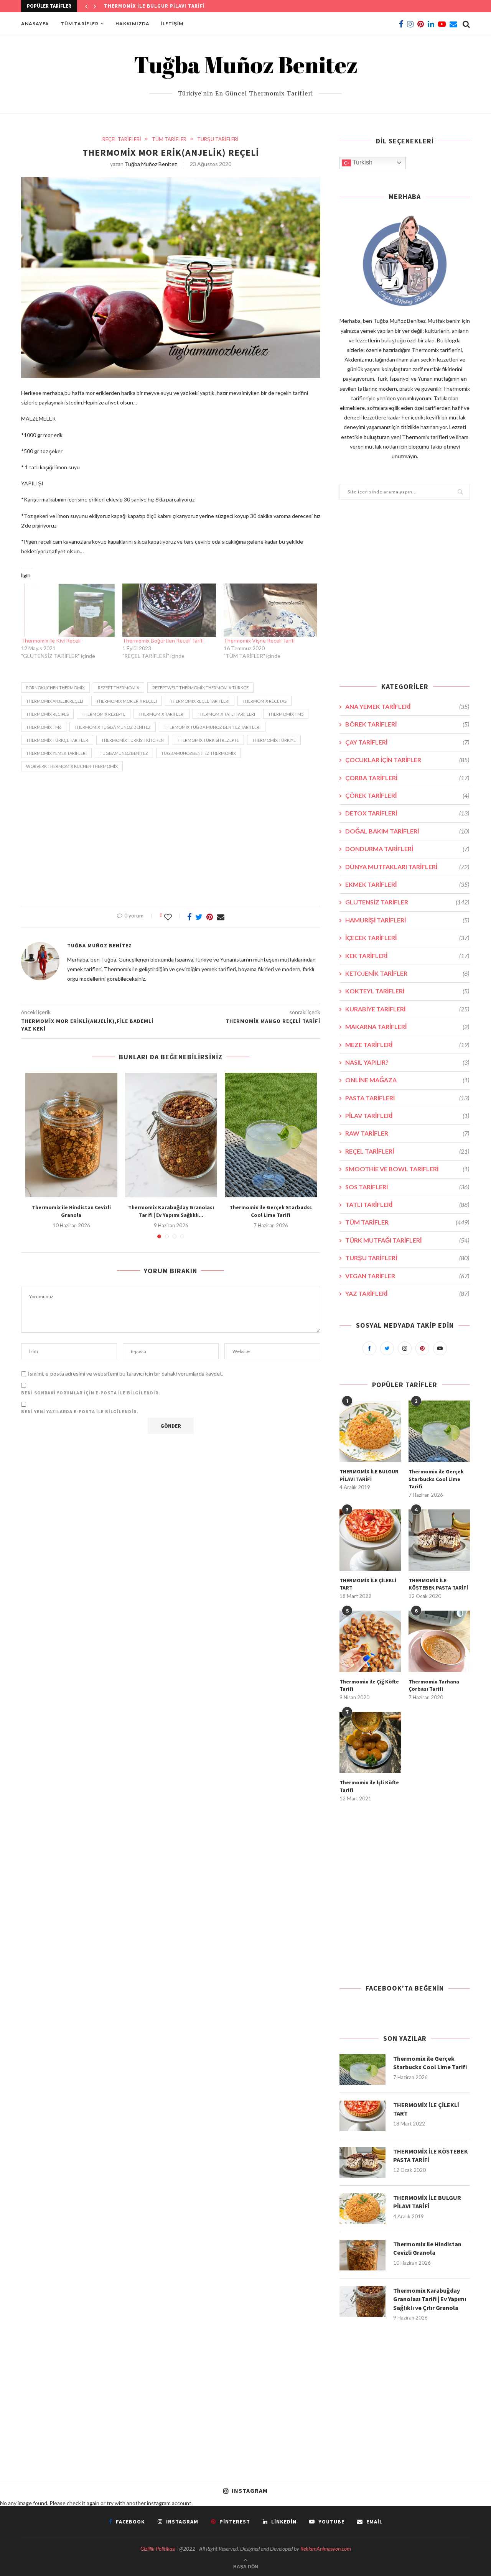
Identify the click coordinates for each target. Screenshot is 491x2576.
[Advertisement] (171, 841)
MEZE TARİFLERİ (407, 1045)
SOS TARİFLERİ (407, 1187)
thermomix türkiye (274, 740)
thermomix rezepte (104, 714)
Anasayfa (35, 24)
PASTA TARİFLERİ (407, 1098)
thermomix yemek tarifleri (56, 753)
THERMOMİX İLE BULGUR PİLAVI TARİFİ (154, 6)
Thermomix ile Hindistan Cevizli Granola (71, 1211)
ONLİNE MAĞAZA (407, 1080)
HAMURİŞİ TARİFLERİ (407, 920)
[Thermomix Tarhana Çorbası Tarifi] (439, 1641)
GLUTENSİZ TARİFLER (407, 902)
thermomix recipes (47, 714)
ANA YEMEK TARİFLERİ (407, 706)
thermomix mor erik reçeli (127, 701)
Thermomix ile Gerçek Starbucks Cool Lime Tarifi (271, 1211)
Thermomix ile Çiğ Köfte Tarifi (369, 1685)
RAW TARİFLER (407, 1133)
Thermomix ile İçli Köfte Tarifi (369, 1786)
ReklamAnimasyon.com (326, 2549)
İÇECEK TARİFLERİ (407, 938)
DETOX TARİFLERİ (407, 813)
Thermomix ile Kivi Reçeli (51, 640)
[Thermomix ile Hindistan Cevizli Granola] (71, 1135)
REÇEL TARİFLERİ (122, 139)
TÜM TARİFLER (80, 24)
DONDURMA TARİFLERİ (407, 849)
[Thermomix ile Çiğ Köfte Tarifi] (370, 1641)
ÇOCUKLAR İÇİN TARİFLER (407, 760)
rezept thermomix (119, 688)
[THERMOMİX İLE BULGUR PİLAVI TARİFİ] (370, 1431)
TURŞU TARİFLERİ (218, 139)
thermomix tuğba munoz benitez (113, 727)
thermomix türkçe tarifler (57, 740)
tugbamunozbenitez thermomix (199, 753)
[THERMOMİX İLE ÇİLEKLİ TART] (370, 1540)
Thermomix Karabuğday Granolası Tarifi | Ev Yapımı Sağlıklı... (171, 1211)
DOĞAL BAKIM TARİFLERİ (407, 831)
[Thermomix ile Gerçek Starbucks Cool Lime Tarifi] (271, 1135)
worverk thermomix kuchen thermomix (72, 766)
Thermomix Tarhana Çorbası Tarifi (434, 1685)
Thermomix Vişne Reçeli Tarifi (259, 640)
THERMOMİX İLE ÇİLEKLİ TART (368, 1584)
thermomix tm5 (286, 714)
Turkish (362, 162)
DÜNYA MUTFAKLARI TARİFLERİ (407, 867)
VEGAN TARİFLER (407, 1276)
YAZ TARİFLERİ (407, 1293)
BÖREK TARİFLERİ (407, 724)
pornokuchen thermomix (55, 688)
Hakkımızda (133, 24)
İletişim (172, 24)
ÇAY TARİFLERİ (407, 742)
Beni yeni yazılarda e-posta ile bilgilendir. (80, 1411)
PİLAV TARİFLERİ (407, 1115)
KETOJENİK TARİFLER (407, 973)
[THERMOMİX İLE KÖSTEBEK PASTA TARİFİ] (439, 1540)
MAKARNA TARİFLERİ (407, 1027)
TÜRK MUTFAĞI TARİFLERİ (407, 1240)
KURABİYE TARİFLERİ (407, 1009)
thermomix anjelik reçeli (55, 701)
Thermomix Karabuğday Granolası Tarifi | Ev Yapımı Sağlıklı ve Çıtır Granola (430, 2299)
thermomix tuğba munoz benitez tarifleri (212, 727)
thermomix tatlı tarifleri (226, 714)
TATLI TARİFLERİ (407, 1204)
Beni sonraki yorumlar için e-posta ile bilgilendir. (91, 1393)
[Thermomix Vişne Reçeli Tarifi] (270, 610)
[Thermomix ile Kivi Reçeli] (68, 610)
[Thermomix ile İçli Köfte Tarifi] (370, 1743)
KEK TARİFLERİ (407, 956)
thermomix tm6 (44, 727)
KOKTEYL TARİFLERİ (407, 991)
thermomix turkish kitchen (133, 740)
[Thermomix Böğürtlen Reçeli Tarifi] (169, 610)
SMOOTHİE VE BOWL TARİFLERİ (407, 1169)
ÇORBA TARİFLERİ (407, 778)
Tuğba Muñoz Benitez (151, 164)
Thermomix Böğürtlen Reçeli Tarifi (163, 640)
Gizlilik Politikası (158, 2549)
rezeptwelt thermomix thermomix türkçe (200, 688)
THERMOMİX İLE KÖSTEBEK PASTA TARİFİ (438, 1584)
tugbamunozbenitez (124, 753)
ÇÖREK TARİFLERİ (407, 795)
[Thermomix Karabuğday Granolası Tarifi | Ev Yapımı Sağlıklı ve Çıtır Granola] (171, 1135)
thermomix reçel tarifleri (200, 701)
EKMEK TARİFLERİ (407, 884)
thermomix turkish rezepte (208, 740)
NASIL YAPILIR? (407, 1062)
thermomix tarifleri (161, 714)
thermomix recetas (264, 701)
